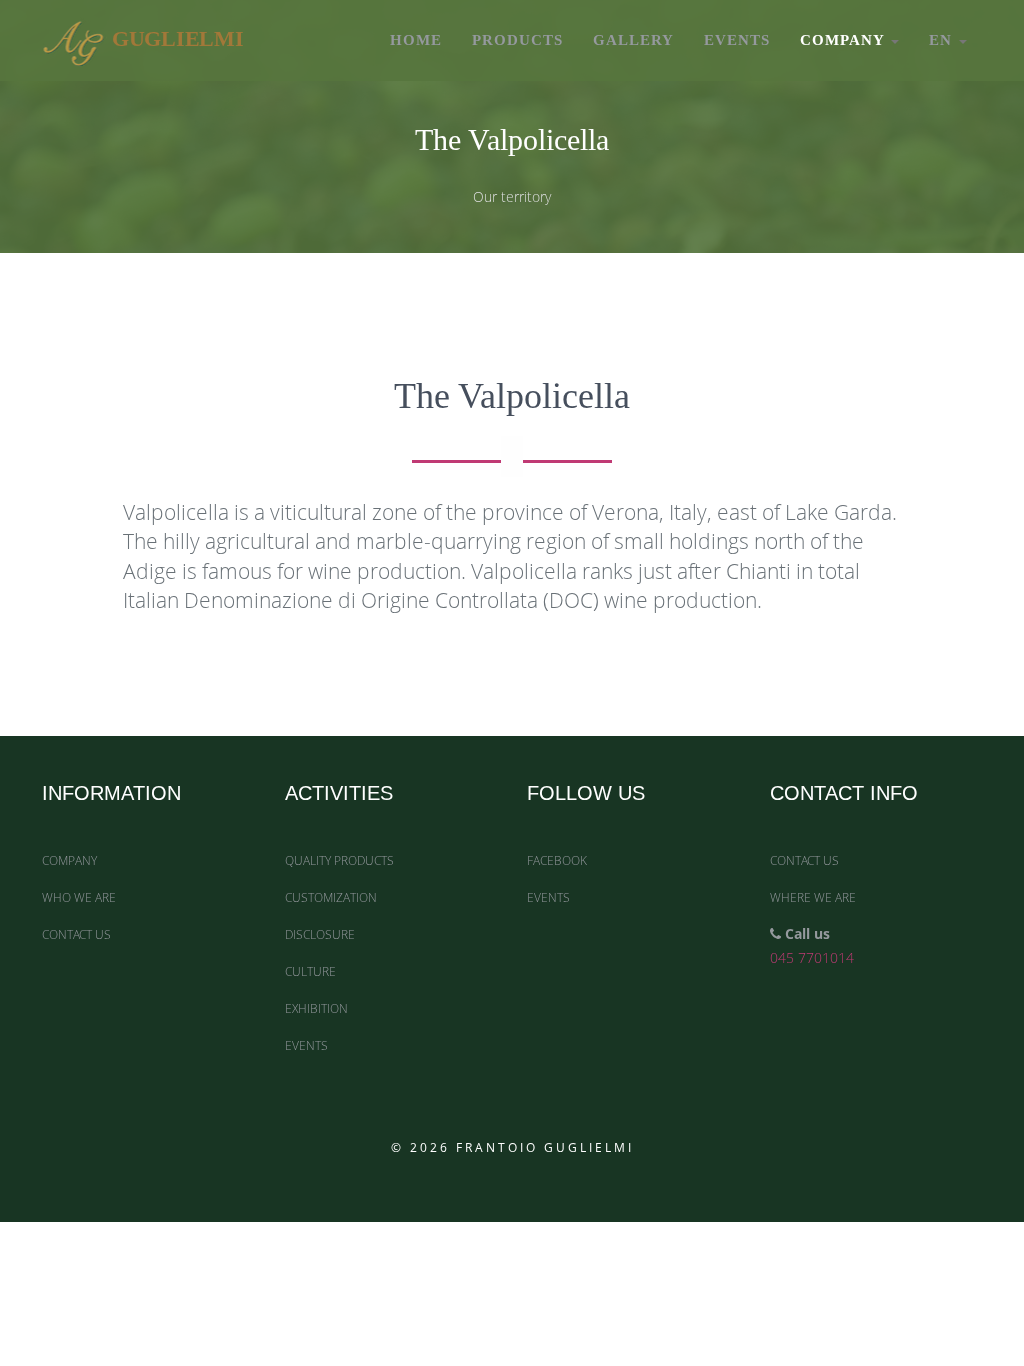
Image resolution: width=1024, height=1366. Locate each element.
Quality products (339, 860)
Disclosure (320, 934)
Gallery (633, 40)
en (943, 40)
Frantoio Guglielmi (545, 1147)
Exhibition (316, 1008)
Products (517, 40)
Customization (331, 897)
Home (416, 40)
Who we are (79, 897)
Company (844, 40)
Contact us (76, 934)
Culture (310, 971)
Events (737, 40)
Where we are (813, 897)
